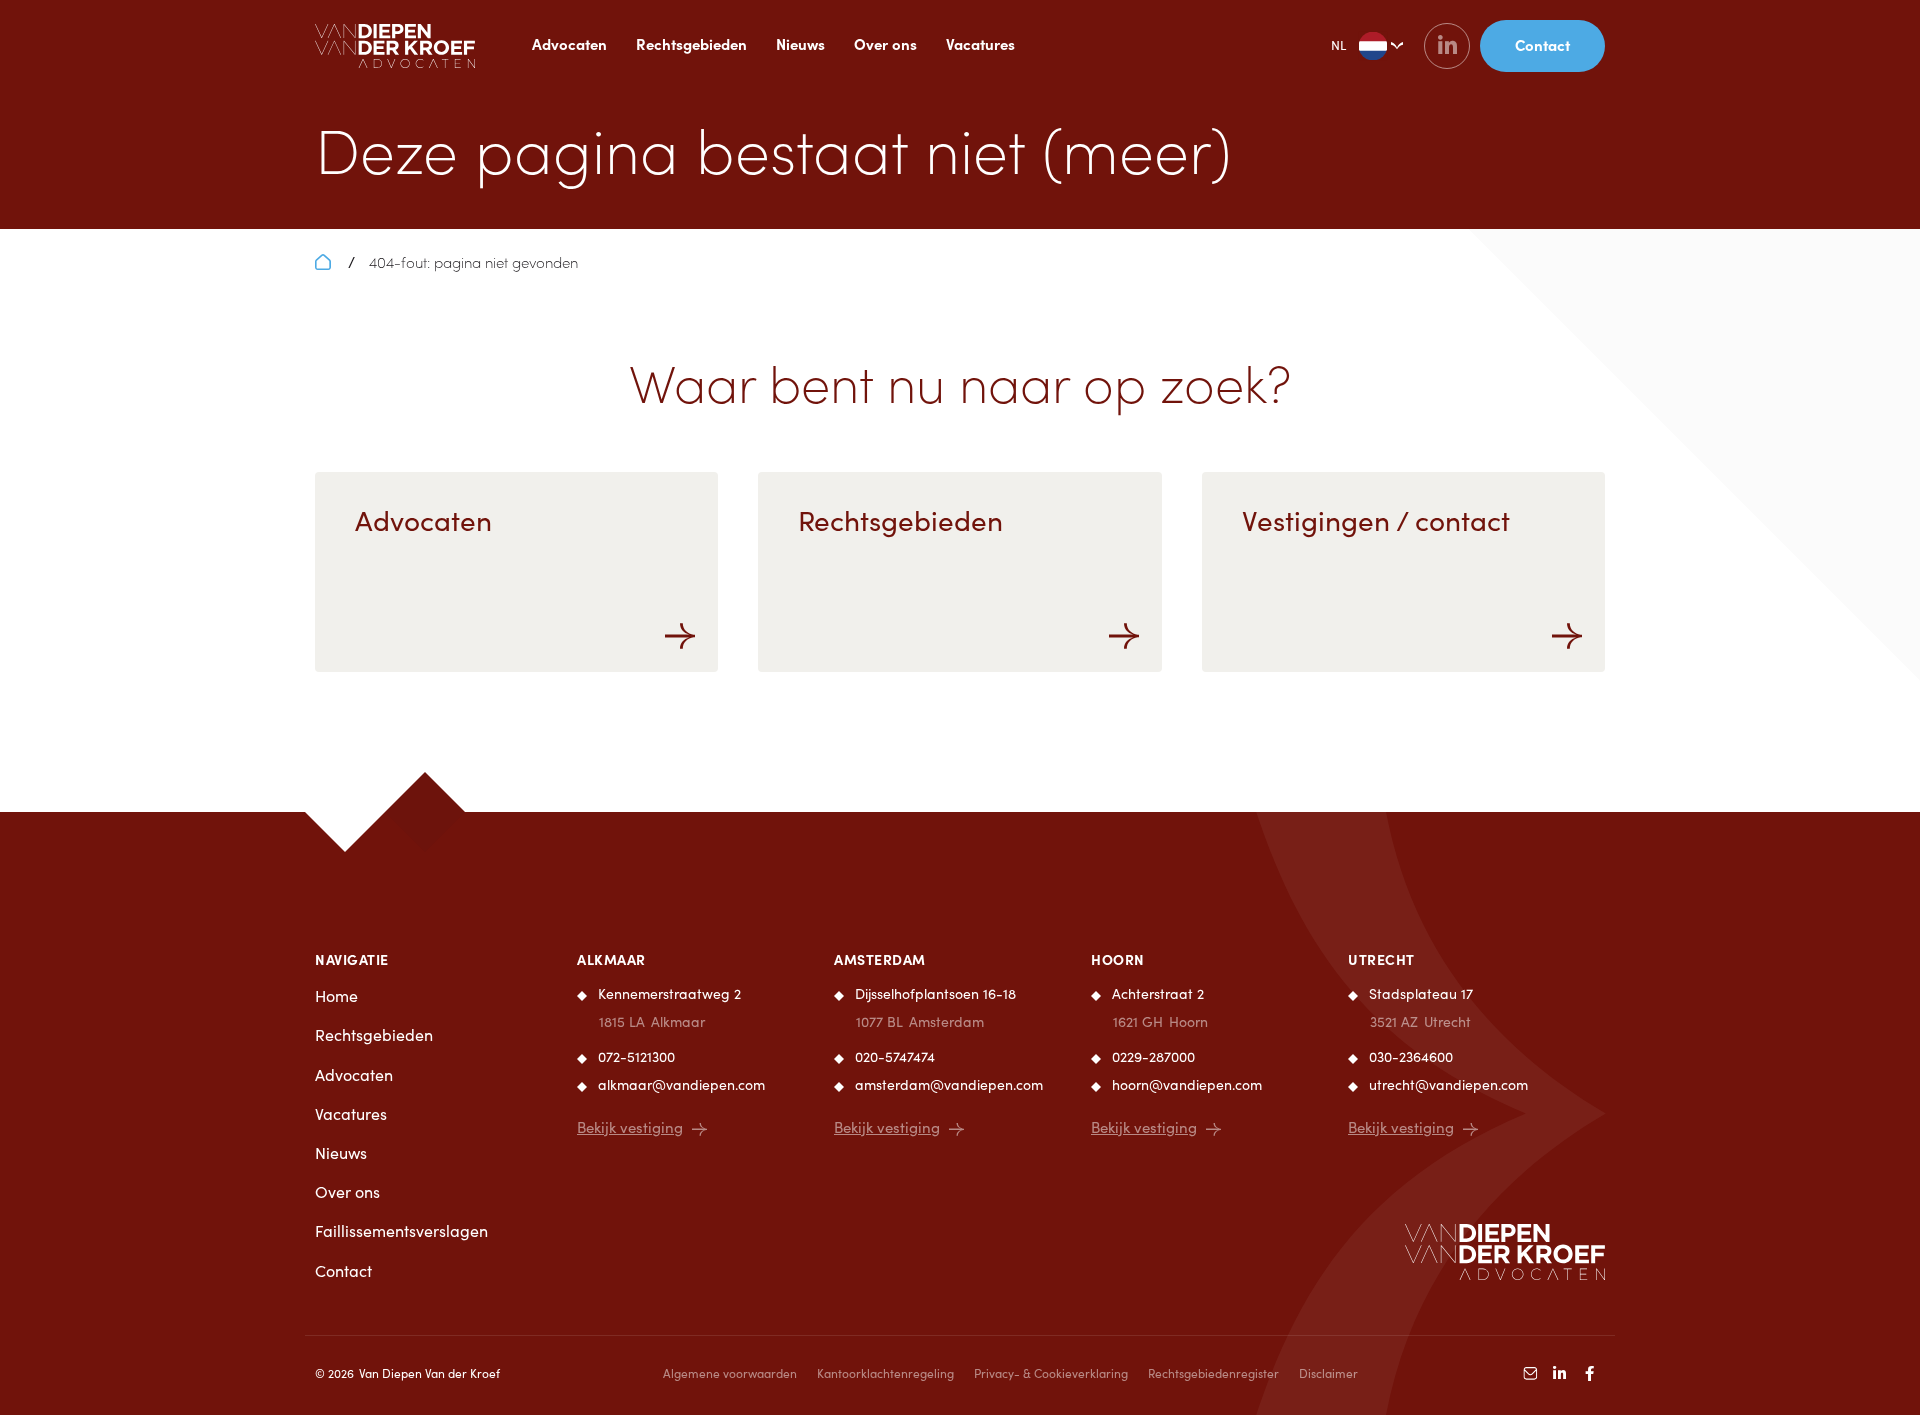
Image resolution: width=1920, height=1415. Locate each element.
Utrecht (1381, 959)
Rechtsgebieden (691, 43)
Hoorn (1118, 959)
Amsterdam (880, 959)
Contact (343, 1270)
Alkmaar (611, 959)
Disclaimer (1328, 1373)
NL (1338, 45)
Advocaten (569, 43)
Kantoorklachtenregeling (885, 1373)
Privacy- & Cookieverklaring (1051, 1373)
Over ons (885, 43)
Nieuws (800, 43)
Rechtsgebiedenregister (1213, 1373)
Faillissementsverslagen (401, 1230)
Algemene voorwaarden (730, 1373)
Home (336, 995)
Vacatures (980, 43)
